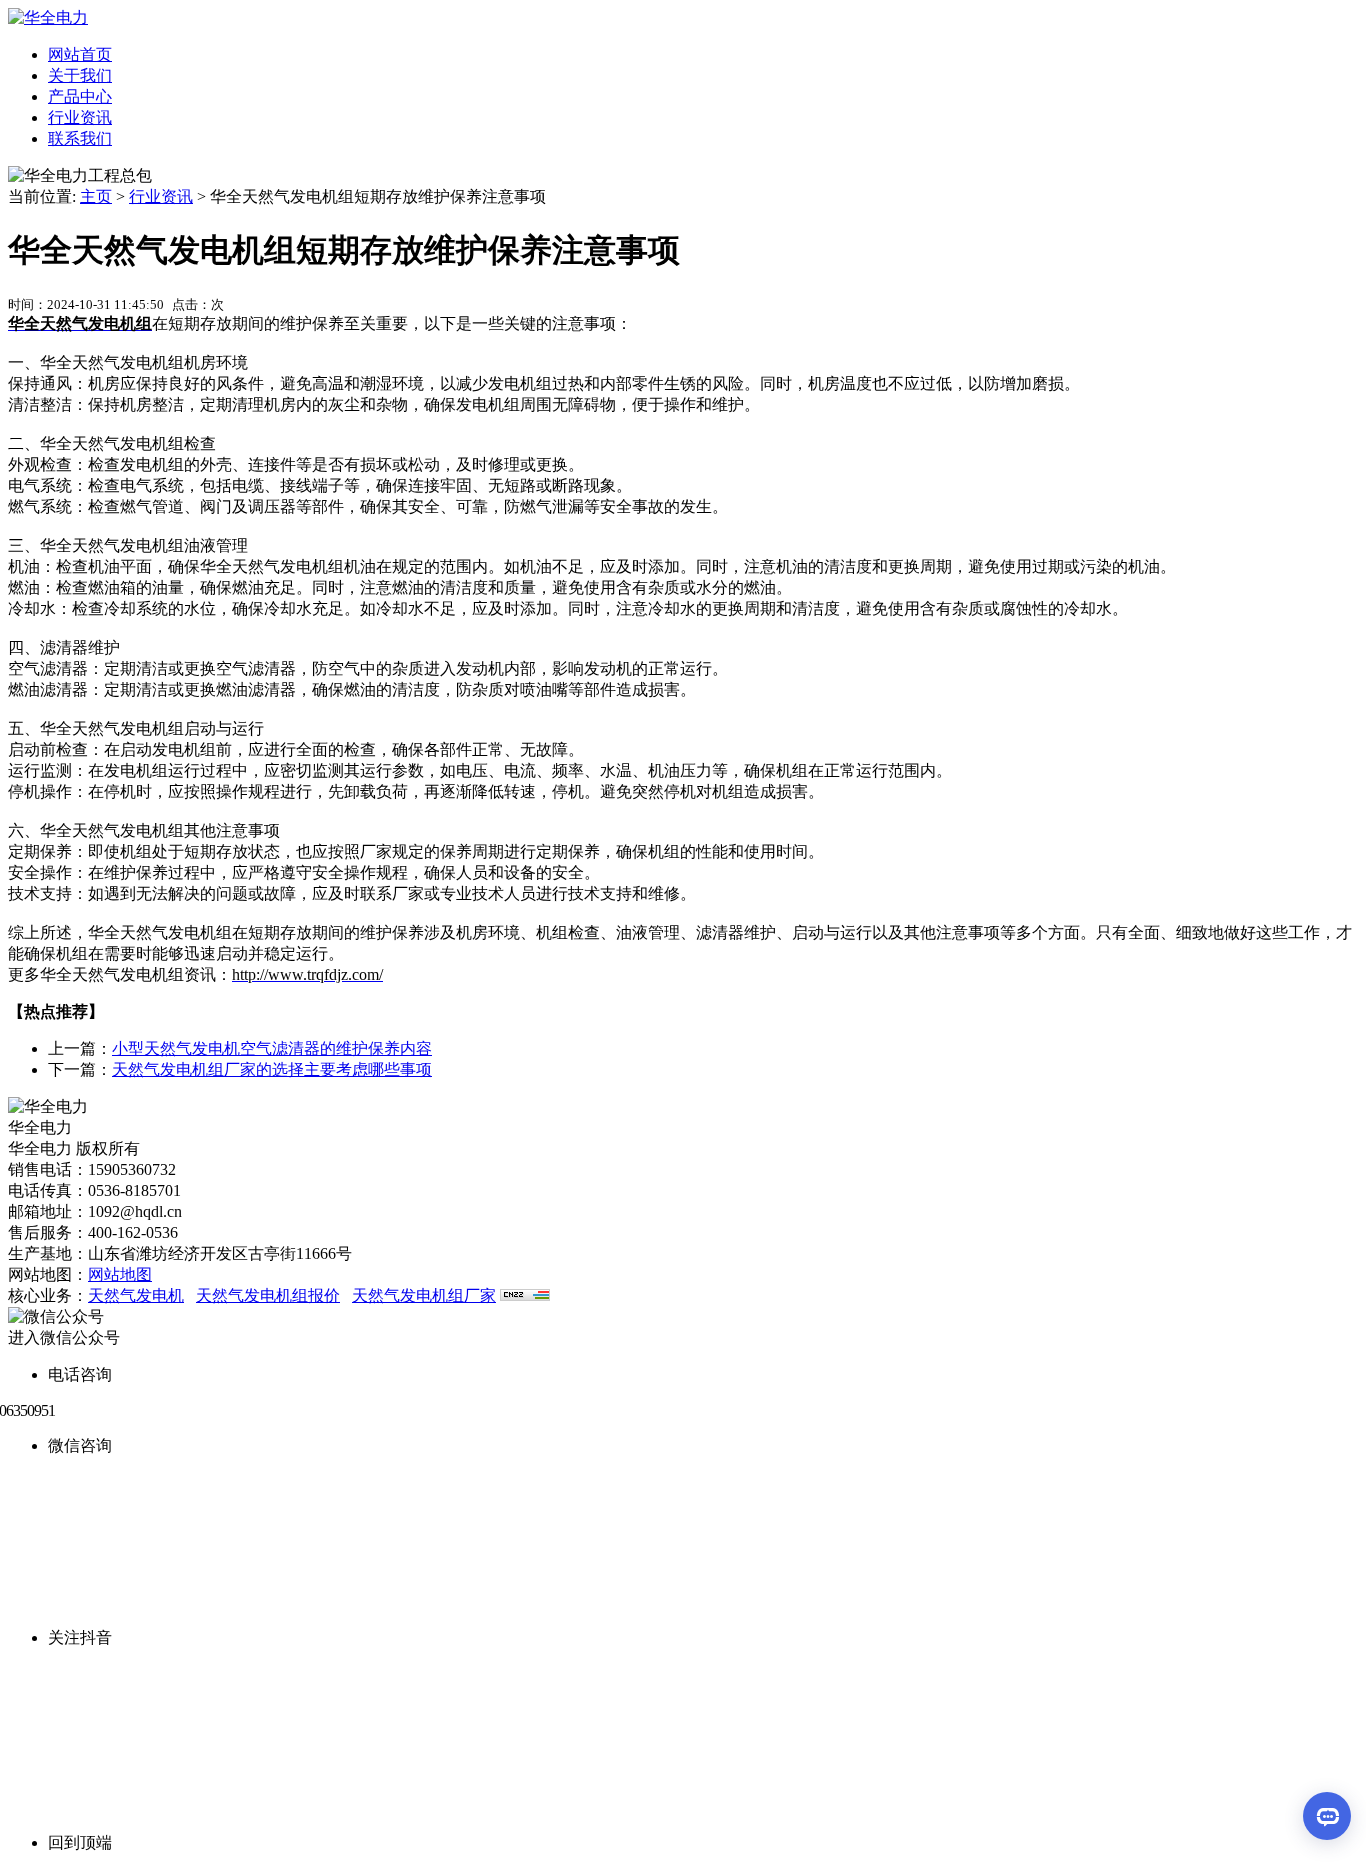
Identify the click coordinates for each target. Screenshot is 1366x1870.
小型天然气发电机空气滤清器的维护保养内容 (272, 1048)
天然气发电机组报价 (268, 1295)
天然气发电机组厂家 (424, 1295)
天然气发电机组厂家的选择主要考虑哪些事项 (272, 1069)
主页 (96, 196)
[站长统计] (525, 1295)
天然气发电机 (136, 1295)
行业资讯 (161, 196)
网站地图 (120, 1274)
